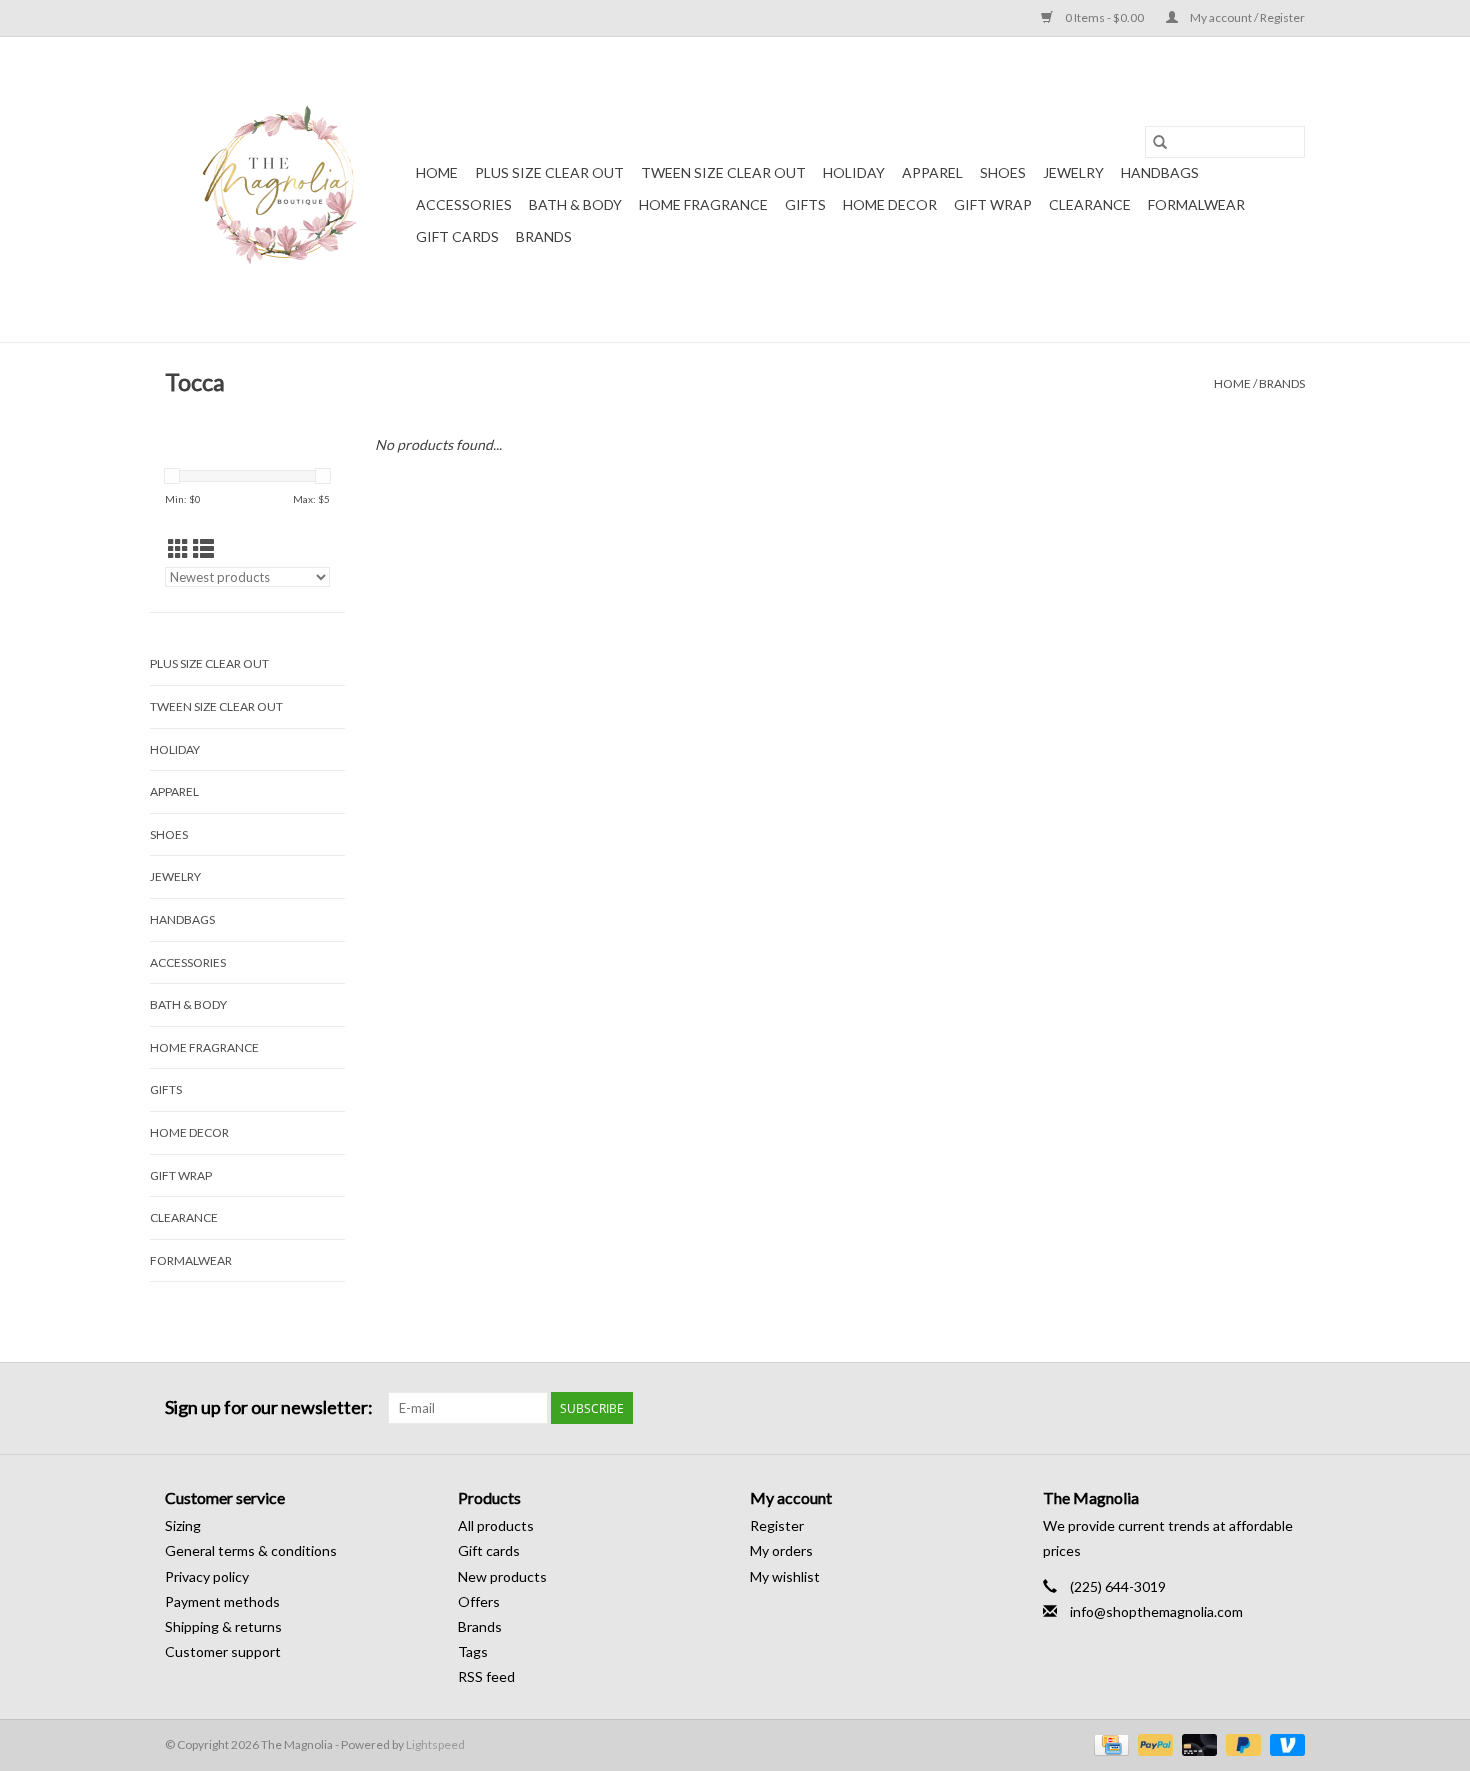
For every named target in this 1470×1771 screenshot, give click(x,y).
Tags (473, 1651)
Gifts (805, 204)
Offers (479, 1601)
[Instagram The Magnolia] (1289, 1408)
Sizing (183, 1525)
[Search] (1160, 142)
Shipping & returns (223, 1626)
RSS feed (486, 1676)
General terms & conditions (251, 1550)
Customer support (223, 1651)
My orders (781, 1550)
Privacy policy (207, 1576)
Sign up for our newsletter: (269, 1407)
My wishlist (785, 1576)
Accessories (464, 204)
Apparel (932, 172)
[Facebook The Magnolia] (1254, 1408)
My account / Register (1246, 17)
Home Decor (890, 204)
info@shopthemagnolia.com (1156, 1611)
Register (777, 1525)
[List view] (203, 548)
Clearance (1090, 204)
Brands (544, 236)
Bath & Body (575, 204)
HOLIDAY (854, 172)
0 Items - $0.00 (1104, 17)
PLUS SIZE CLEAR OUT (549, 172)
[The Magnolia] (287, 189)
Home (437, 172)
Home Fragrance (703, 204)
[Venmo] (1284, 1743)
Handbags (1160, 172)
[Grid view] (178, 548)
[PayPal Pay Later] (1241, 1743)
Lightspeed (435, 1744)
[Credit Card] (1108, 1743)
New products (502, 1576)
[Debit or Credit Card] (1197, 1743)
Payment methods (222, 1601)
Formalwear (1196, 204)
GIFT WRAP (993, 204)
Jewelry (1073, 172)
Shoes (1003, 172)
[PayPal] (1153, 1743)
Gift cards (457, 236)
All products (496, 1525)
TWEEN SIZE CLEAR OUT (723, 172)
